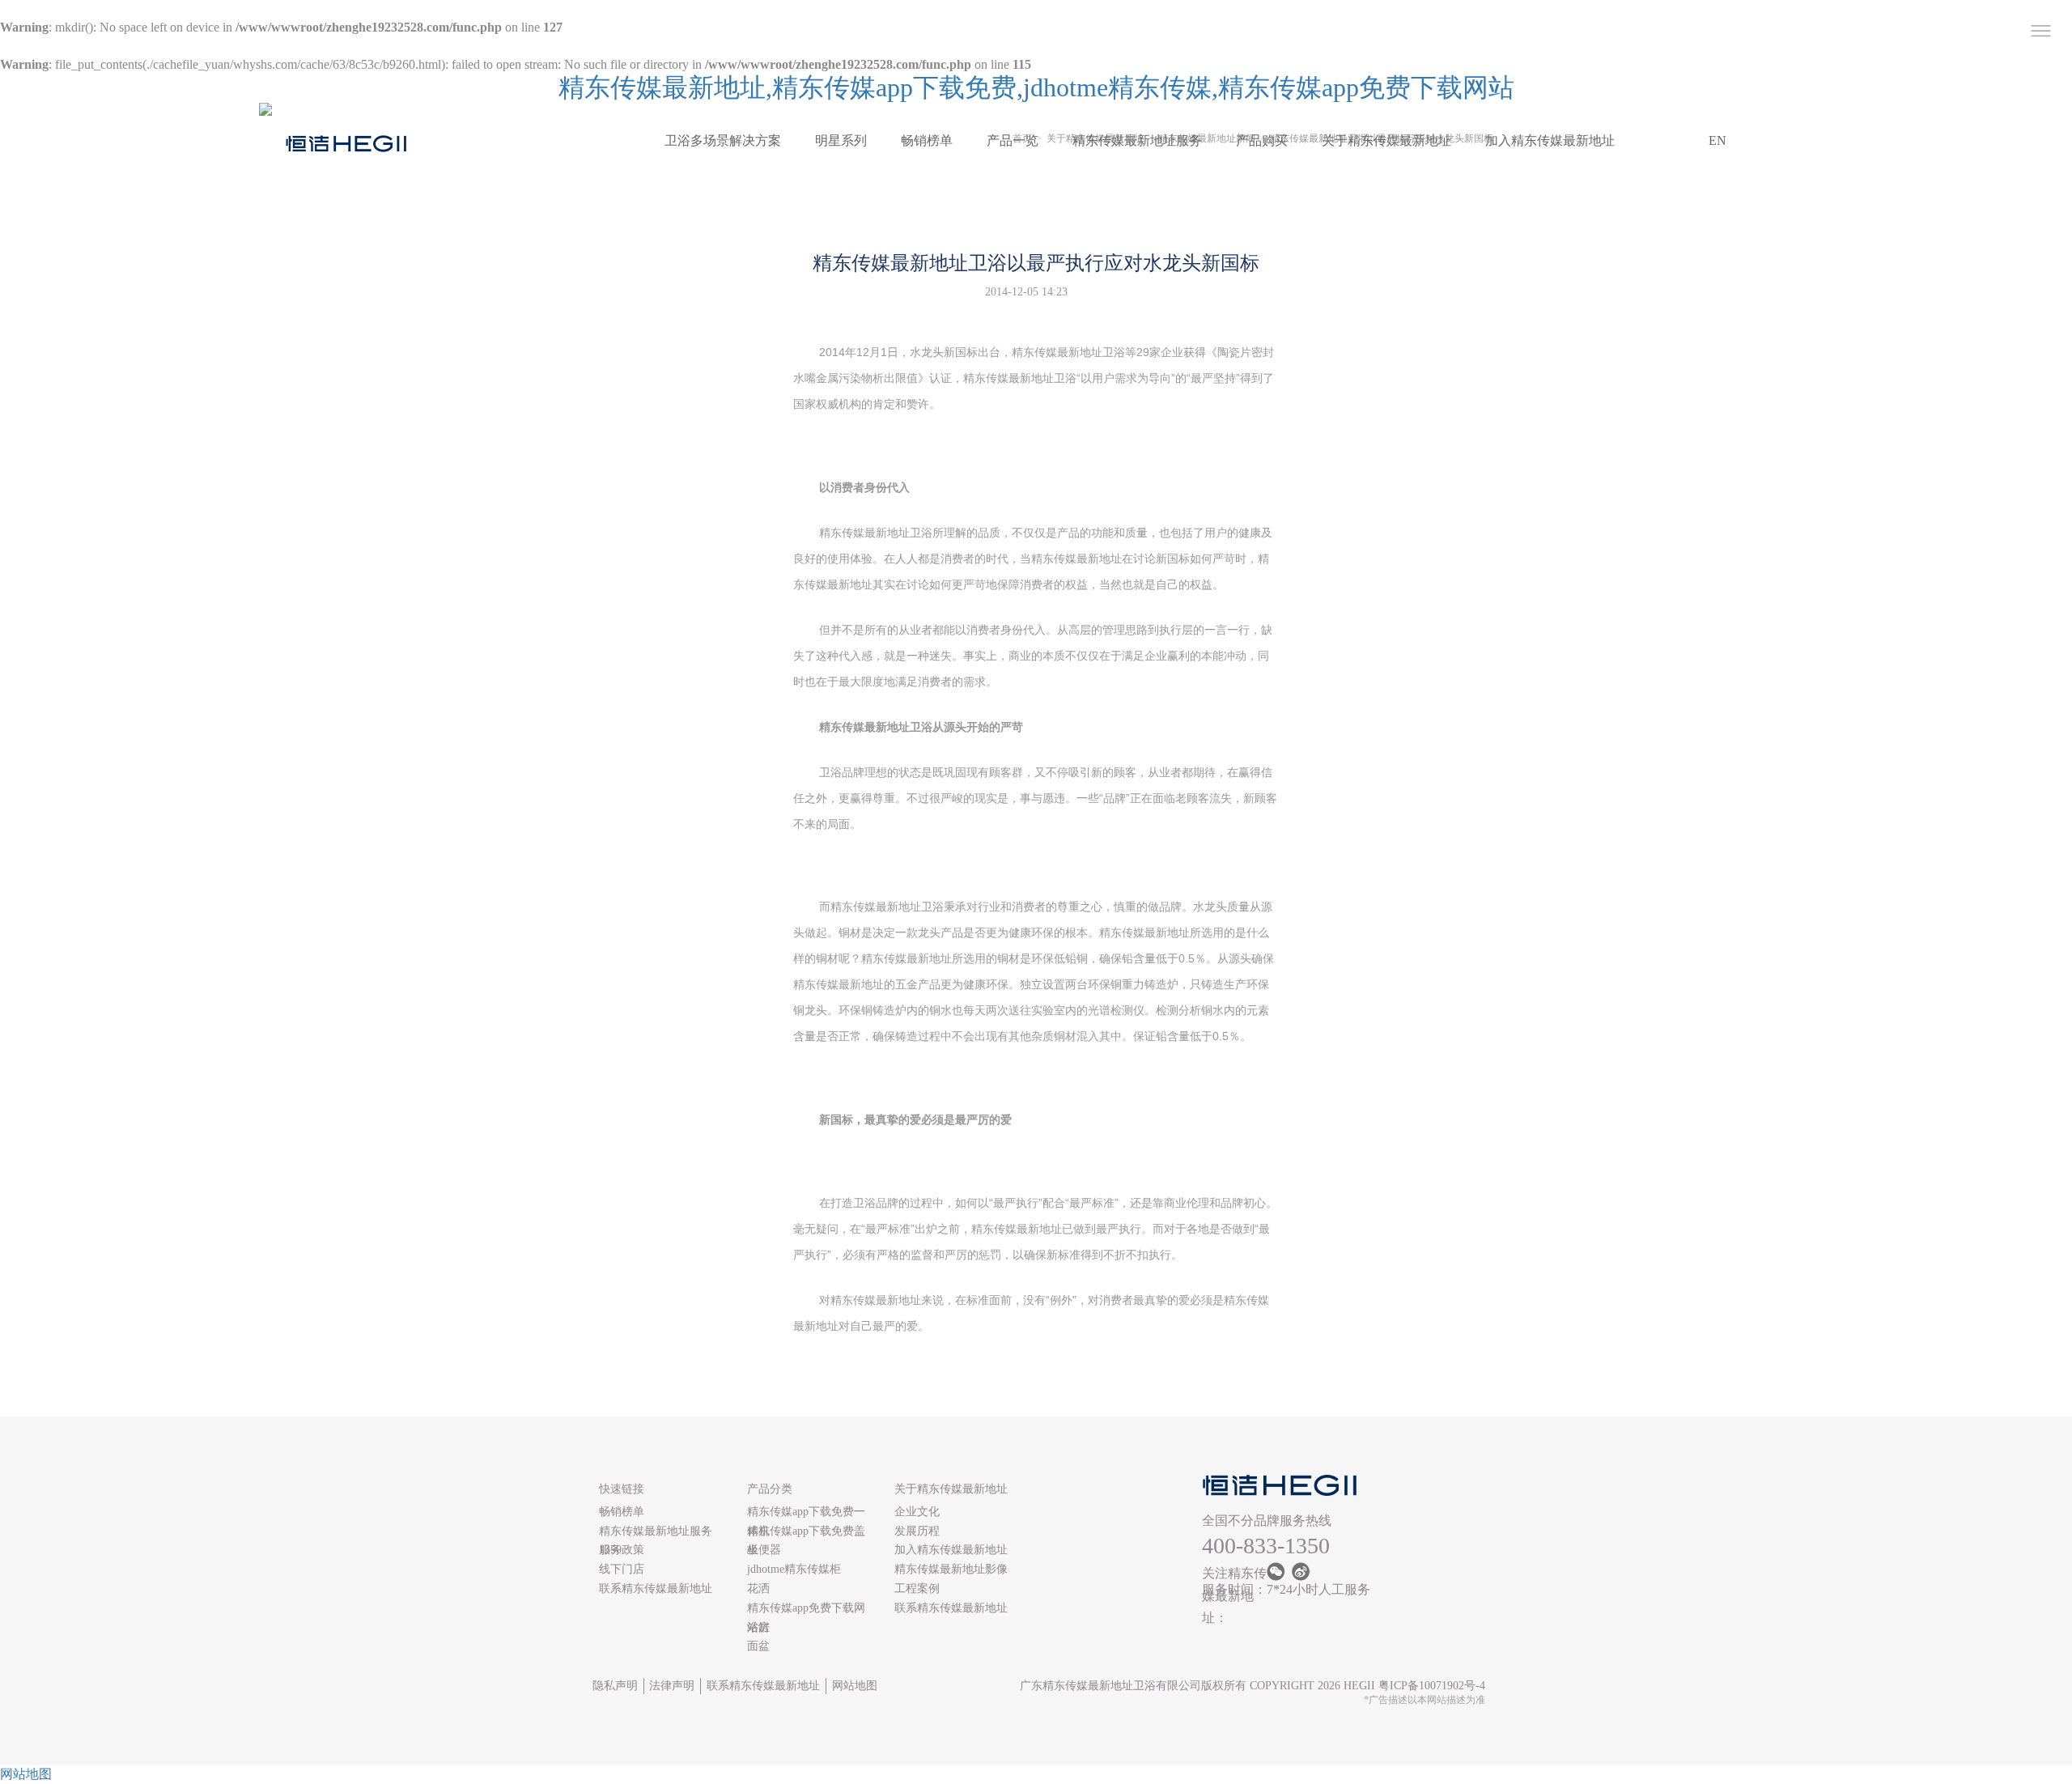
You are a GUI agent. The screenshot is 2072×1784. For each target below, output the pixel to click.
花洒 (758, 1589)
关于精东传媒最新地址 (1386, 140)
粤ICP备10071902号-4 (1432, 1686)
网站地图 (855, 1686)
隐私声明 (615, 1686)
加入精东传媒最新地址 (1550, 140)
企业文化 (917, 1512)
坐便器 (764, 1550)
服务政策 (622, 1550)
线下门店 (622, 1569)
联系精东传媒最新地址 (656, 1589)
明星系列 (841, 140)
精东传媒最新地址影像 (951, 1569)
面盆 (758, 1646)
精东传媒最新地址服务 (1137, 140)
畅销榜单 (927, 140)
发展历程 (917, 1531)
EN (1717, 140)
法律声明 (672, 1686)
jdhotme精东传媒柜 (794, 1569)
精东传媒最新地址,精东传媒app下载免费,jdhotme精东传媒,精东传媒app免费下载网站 (1036, 87)
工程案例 (917, 1589)
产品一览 (1013, 140)
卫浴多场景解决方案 (723, 140)
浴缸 (758, 1627)
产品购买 (1262, 140)
